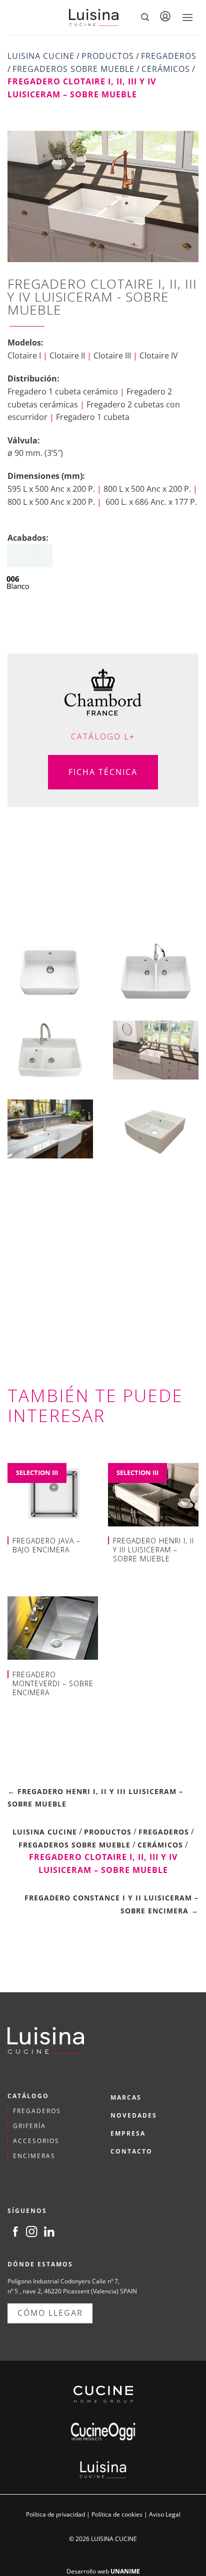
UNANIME (125, 2571)
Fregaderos (169, 56)
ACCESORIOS (36, 2141)
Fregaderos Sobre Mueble (73, 69)
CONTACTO (131, 2151)
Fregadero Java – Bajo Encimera (46, 1545)
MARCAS (126, 2097)
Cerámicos (166, 69)
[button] (145, 17)
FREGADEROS (37, 2111)
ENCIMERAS (34, 2156)
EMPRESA (128, 2133)
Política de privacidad (55, 2514)
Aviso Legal (165, 2514)
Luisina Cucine (41, 56)
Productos (108, 56)
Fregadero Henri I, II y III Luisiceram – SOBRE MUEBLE (153, 1550)
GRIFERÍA (29, 2126)
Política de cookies (117, 2514)
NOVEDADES (134, 2115)
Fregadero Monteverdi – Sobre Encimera (53, 1684)
